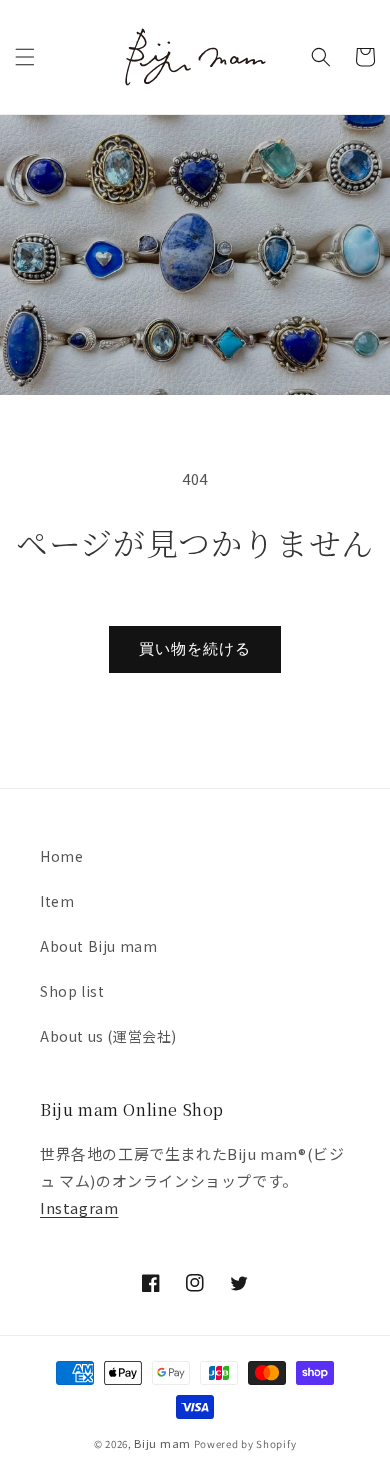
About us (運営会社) (108, 1036)
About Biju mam (98, 946)
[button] (25, 57)
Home (61, 856)
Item (57, 901)
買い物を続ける (195, 648)
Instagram (79, 1207)
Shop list (72, 991)
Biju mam (162, 1443)
